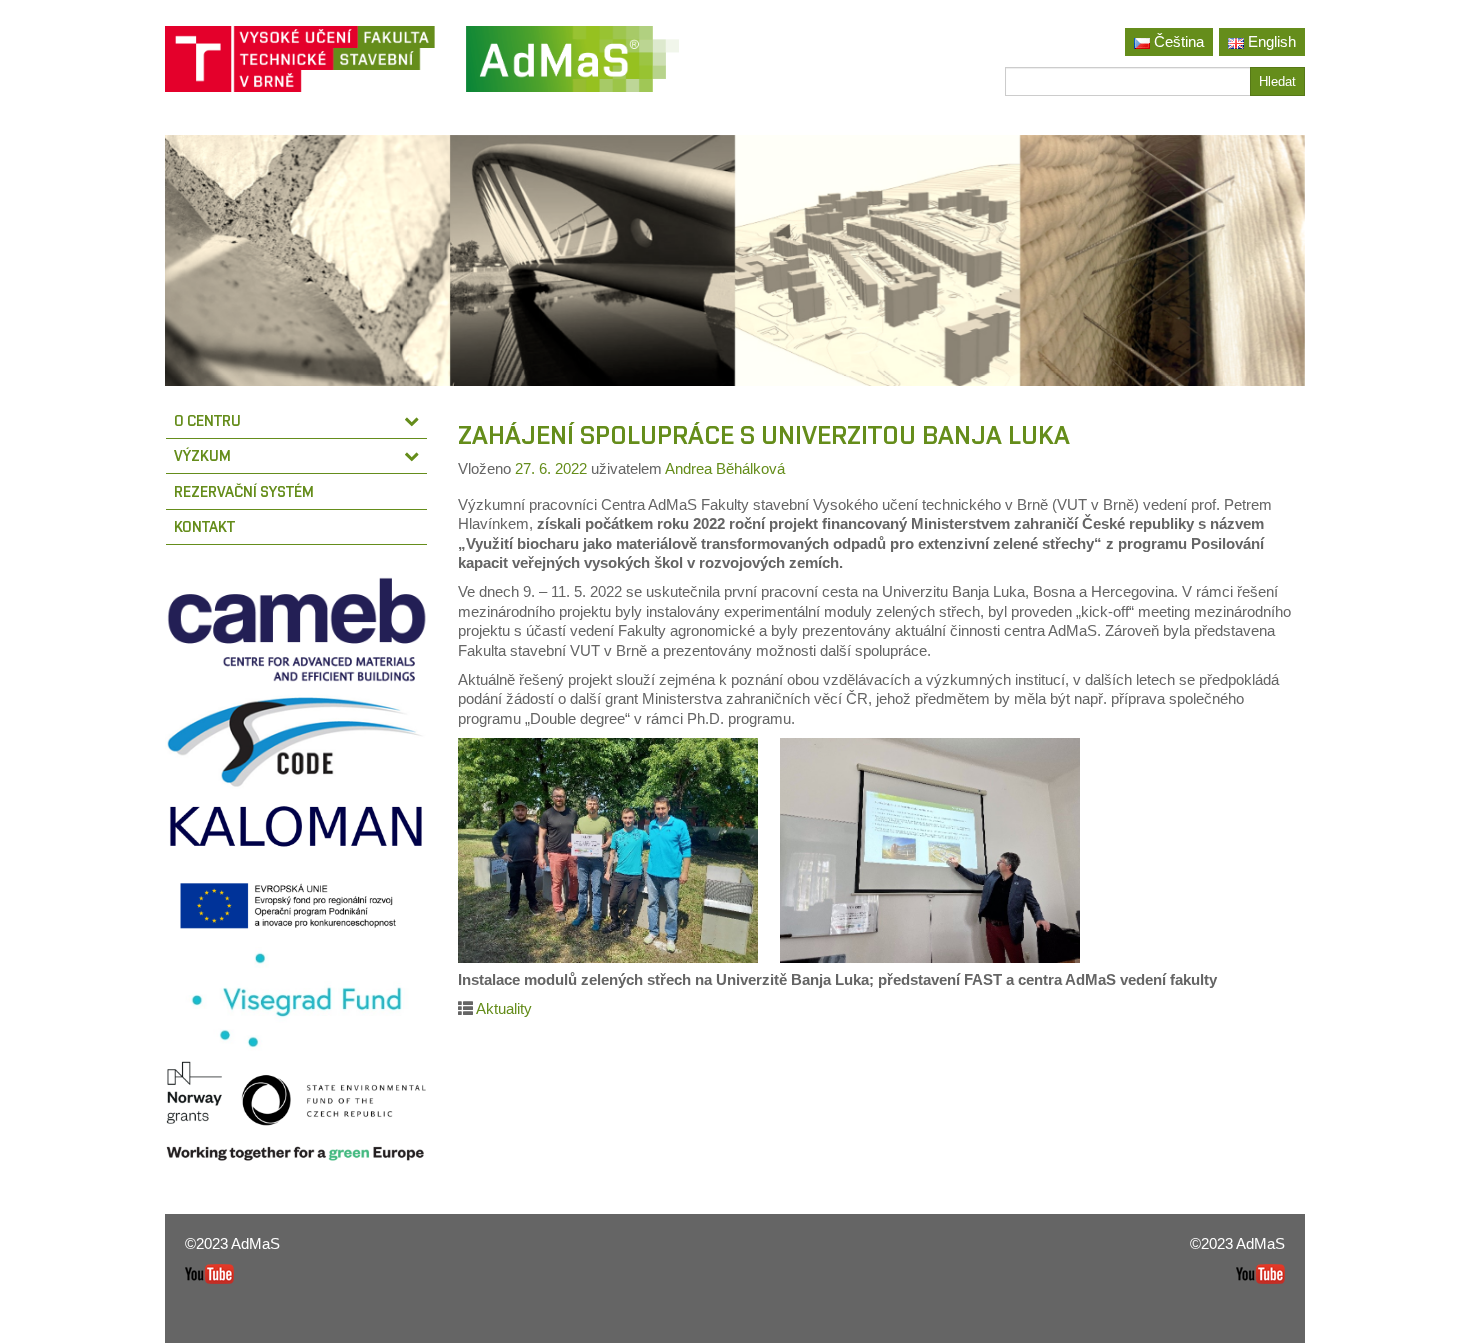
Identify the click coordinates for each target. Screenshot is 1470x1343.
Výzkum (202, 455)
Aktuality (504, 1008)
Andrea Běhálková (725, 468)
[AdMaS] (572, 66)
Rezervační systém (244, 491)
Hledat (1277, 81)
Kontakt (204, 526)
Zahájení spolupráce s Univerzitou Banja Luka (764, 435)
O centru (207, 420)
